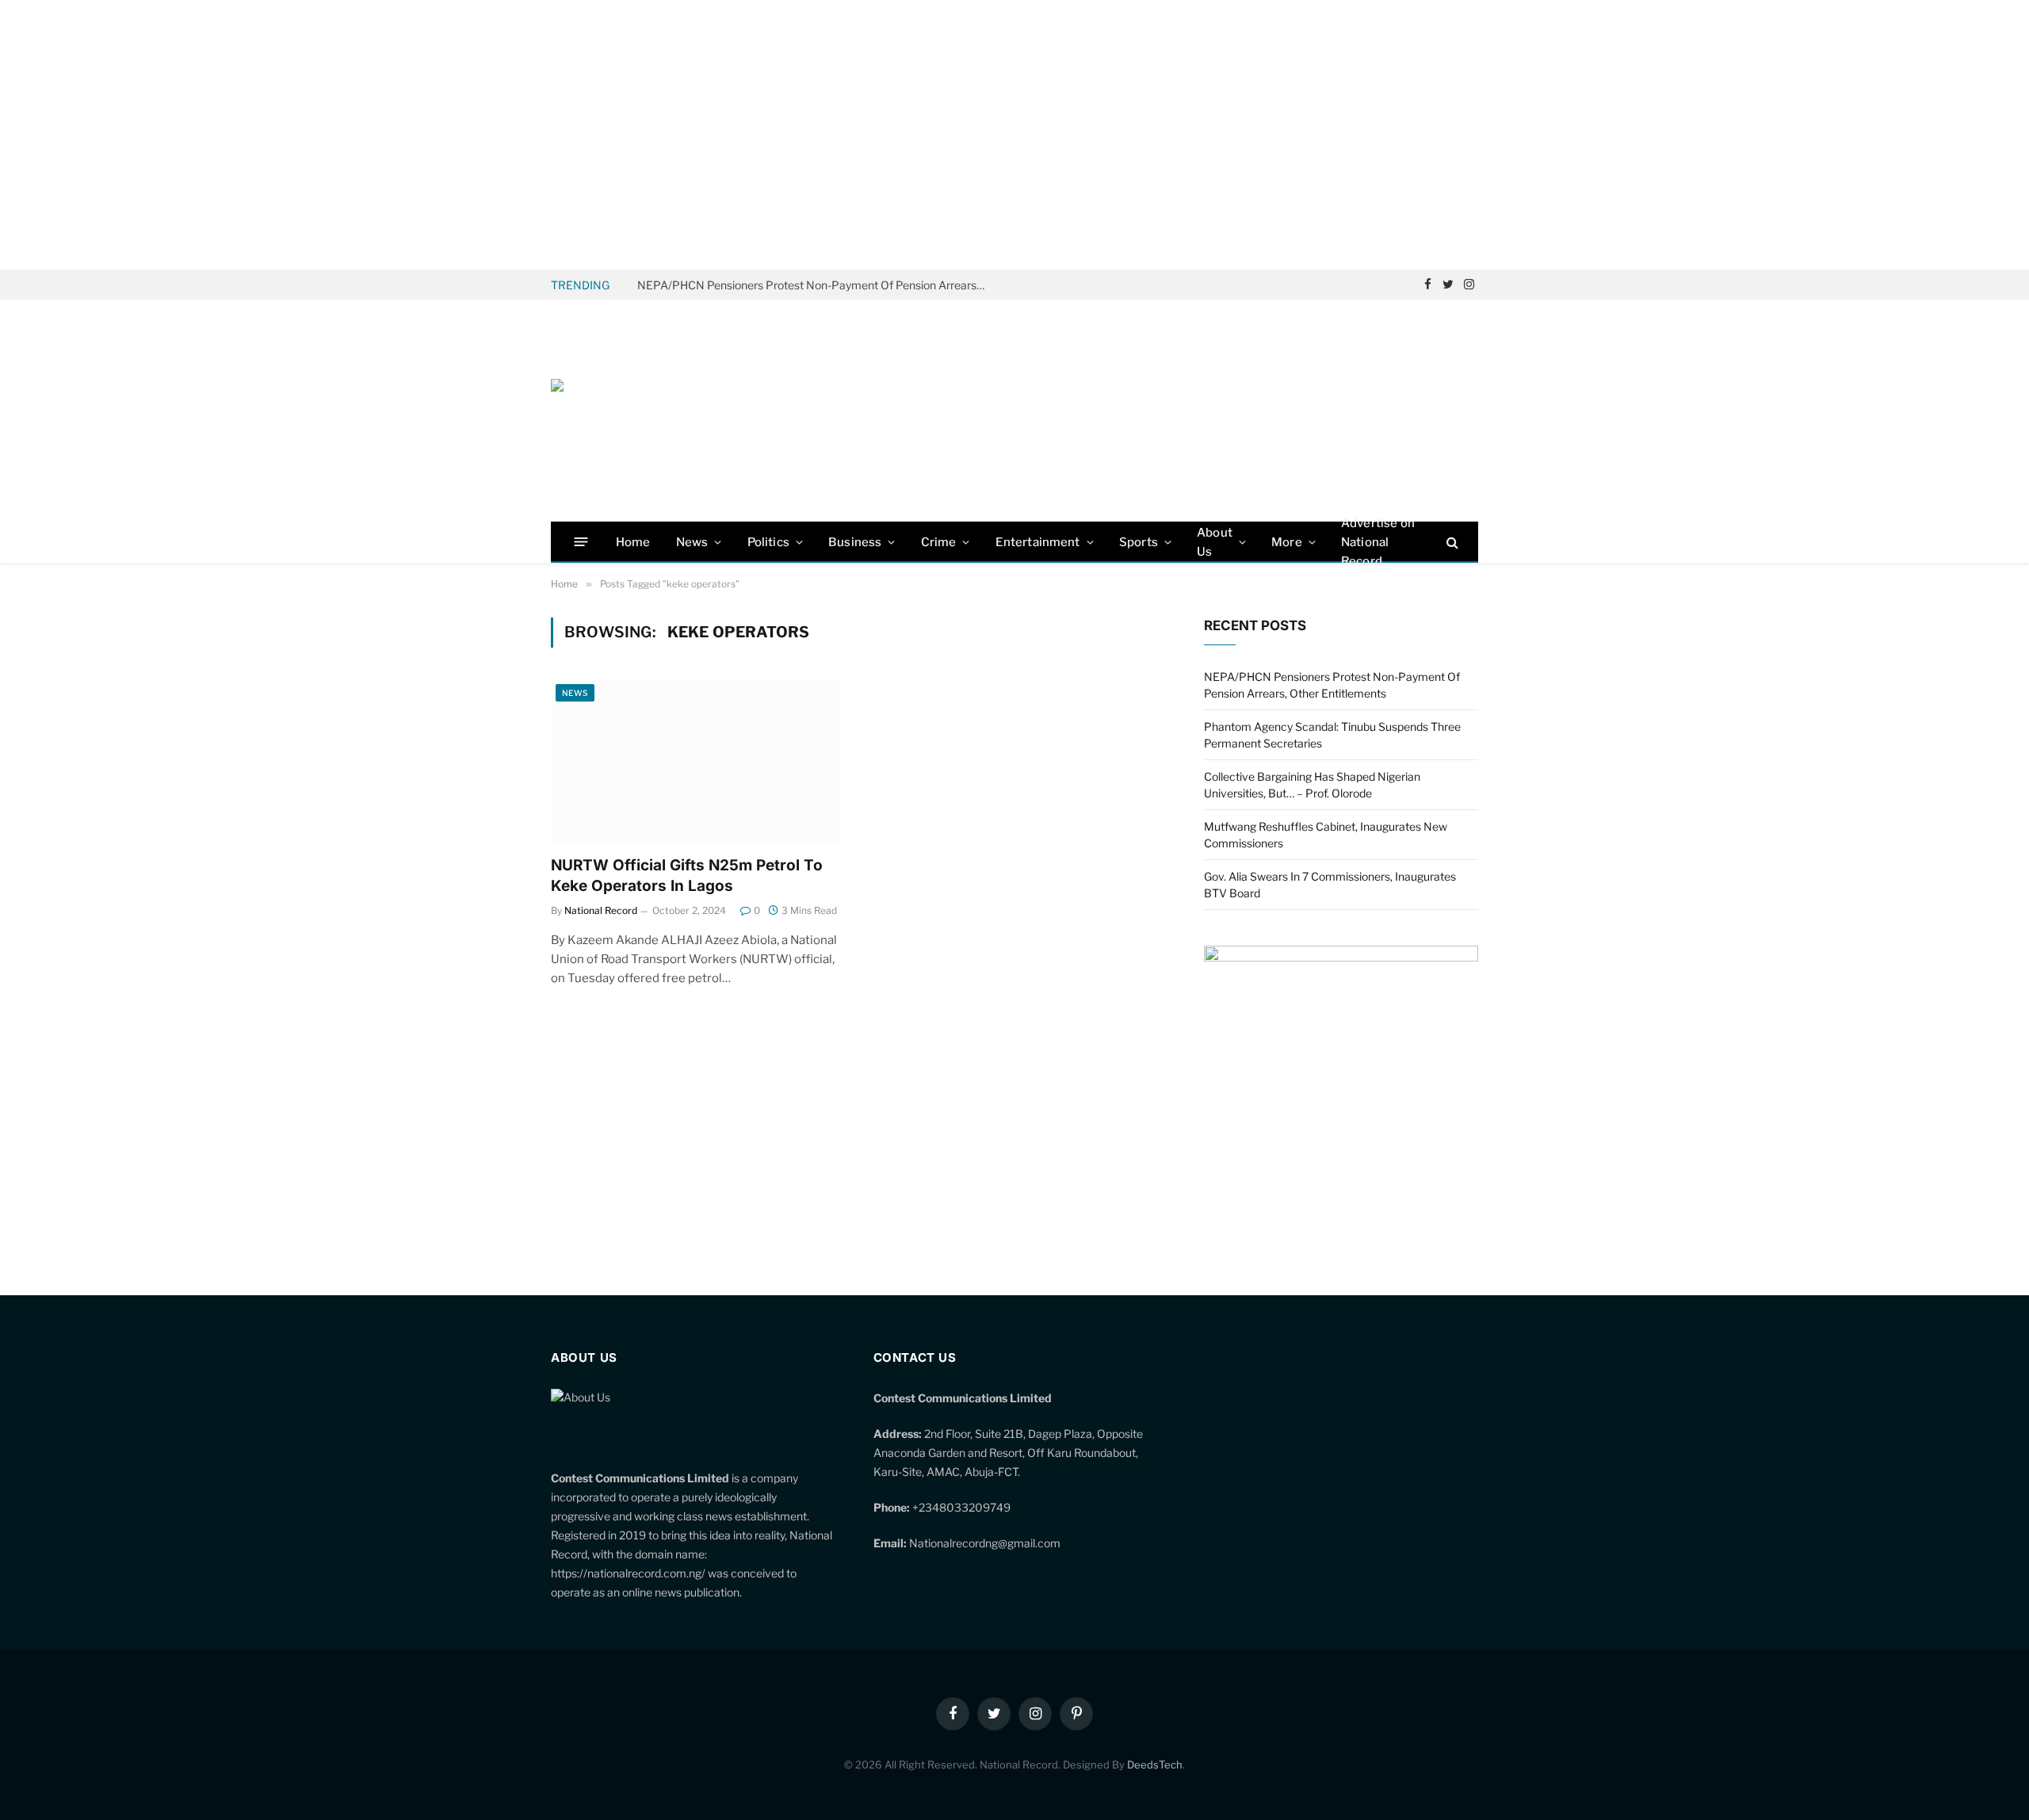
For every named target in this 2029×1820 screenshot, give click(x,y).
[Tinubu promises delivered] (1341, 957)
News (692, 542)
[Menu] (581, 542)
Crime (939, 542)
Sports (1139, 542)
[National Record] (670, 411)
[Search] (1451, 542)
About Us (1215, 542)
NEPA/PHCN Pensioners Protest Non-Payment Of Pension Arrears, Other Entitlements (816, 285)
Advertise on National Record (1378, 542)
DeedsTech (1155, 1765)
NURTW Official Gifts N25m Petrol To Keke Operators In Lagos (687, 876)
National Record (601, 910)
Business (855, 542)
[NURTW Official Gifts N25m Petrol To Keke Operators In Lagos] (696, 761)
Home (633, 542)
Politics (768, 542)
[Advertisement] (1014, 135)
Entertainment (1038, 542)
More (1287, 542)
